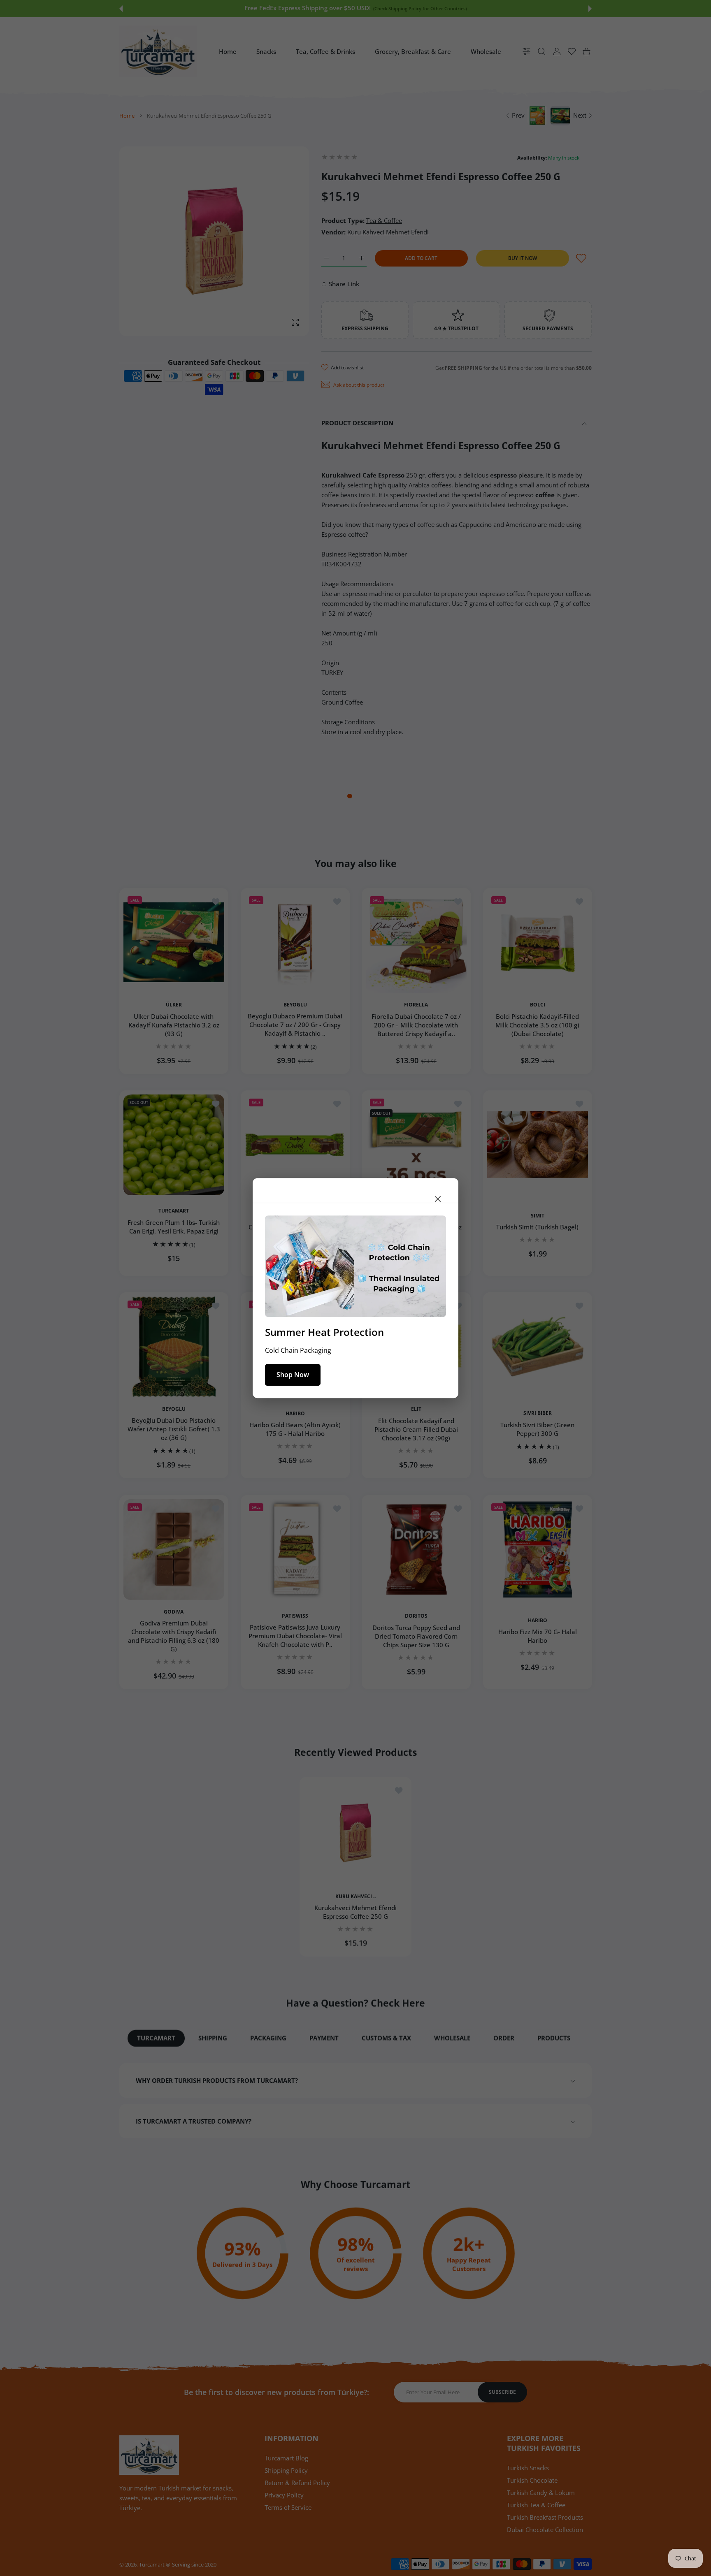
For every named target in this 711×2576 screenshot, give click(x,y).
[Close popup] (438, 1199)
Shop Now (293, 1375)
